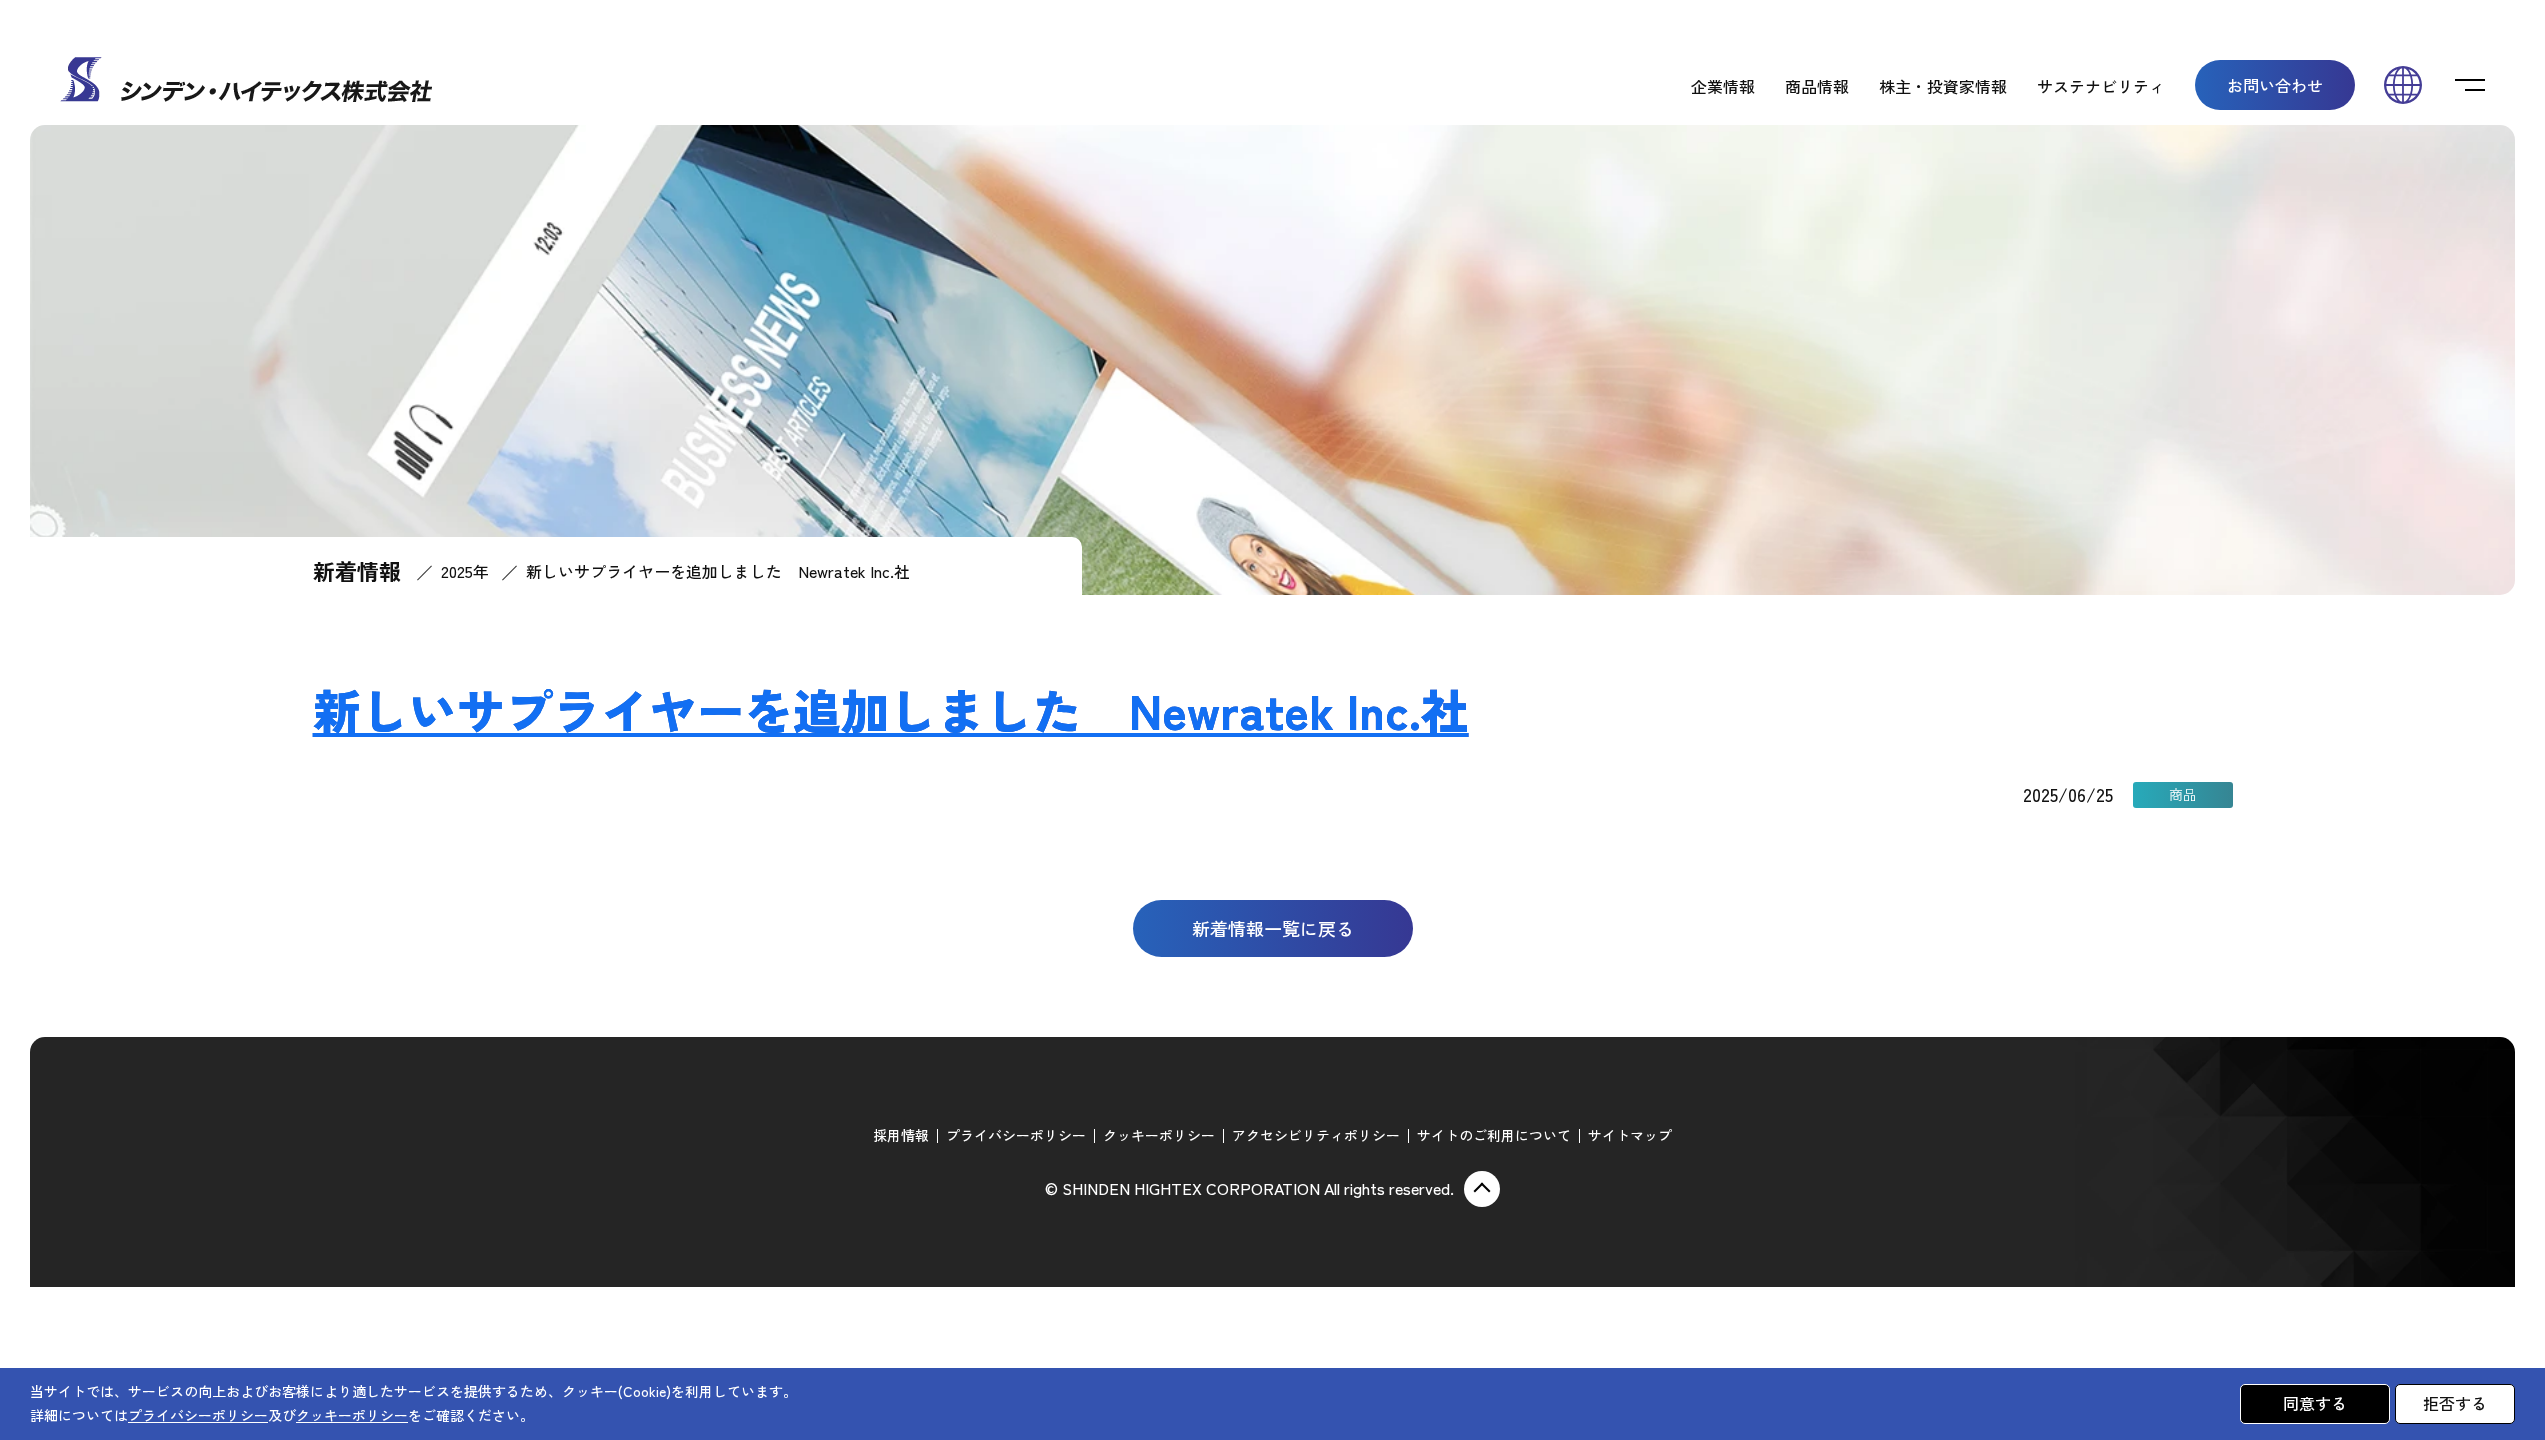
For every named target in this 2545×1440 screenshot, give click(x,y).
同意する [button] (2315, 1403)
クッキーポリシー (1159, 1135)
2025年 (465, 571)
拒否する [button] (2455, 1403)
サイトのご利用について (1494, 1135)
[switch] (2470, 85)
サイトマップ (1630, 1135)
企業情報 (1723, 86)
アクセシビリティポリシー (1316, 1135)
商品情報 (1817, 86)
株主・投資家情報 (1943, 86)
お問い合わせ (2275, 85)
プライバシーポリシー (1016, 1135)
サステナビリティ (2101, 86)
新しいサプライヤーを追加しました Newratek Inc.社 (891, 709)
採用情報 (901, 1135)
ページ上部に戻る (1482, 1189)
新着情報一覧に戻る (1273, 928)
